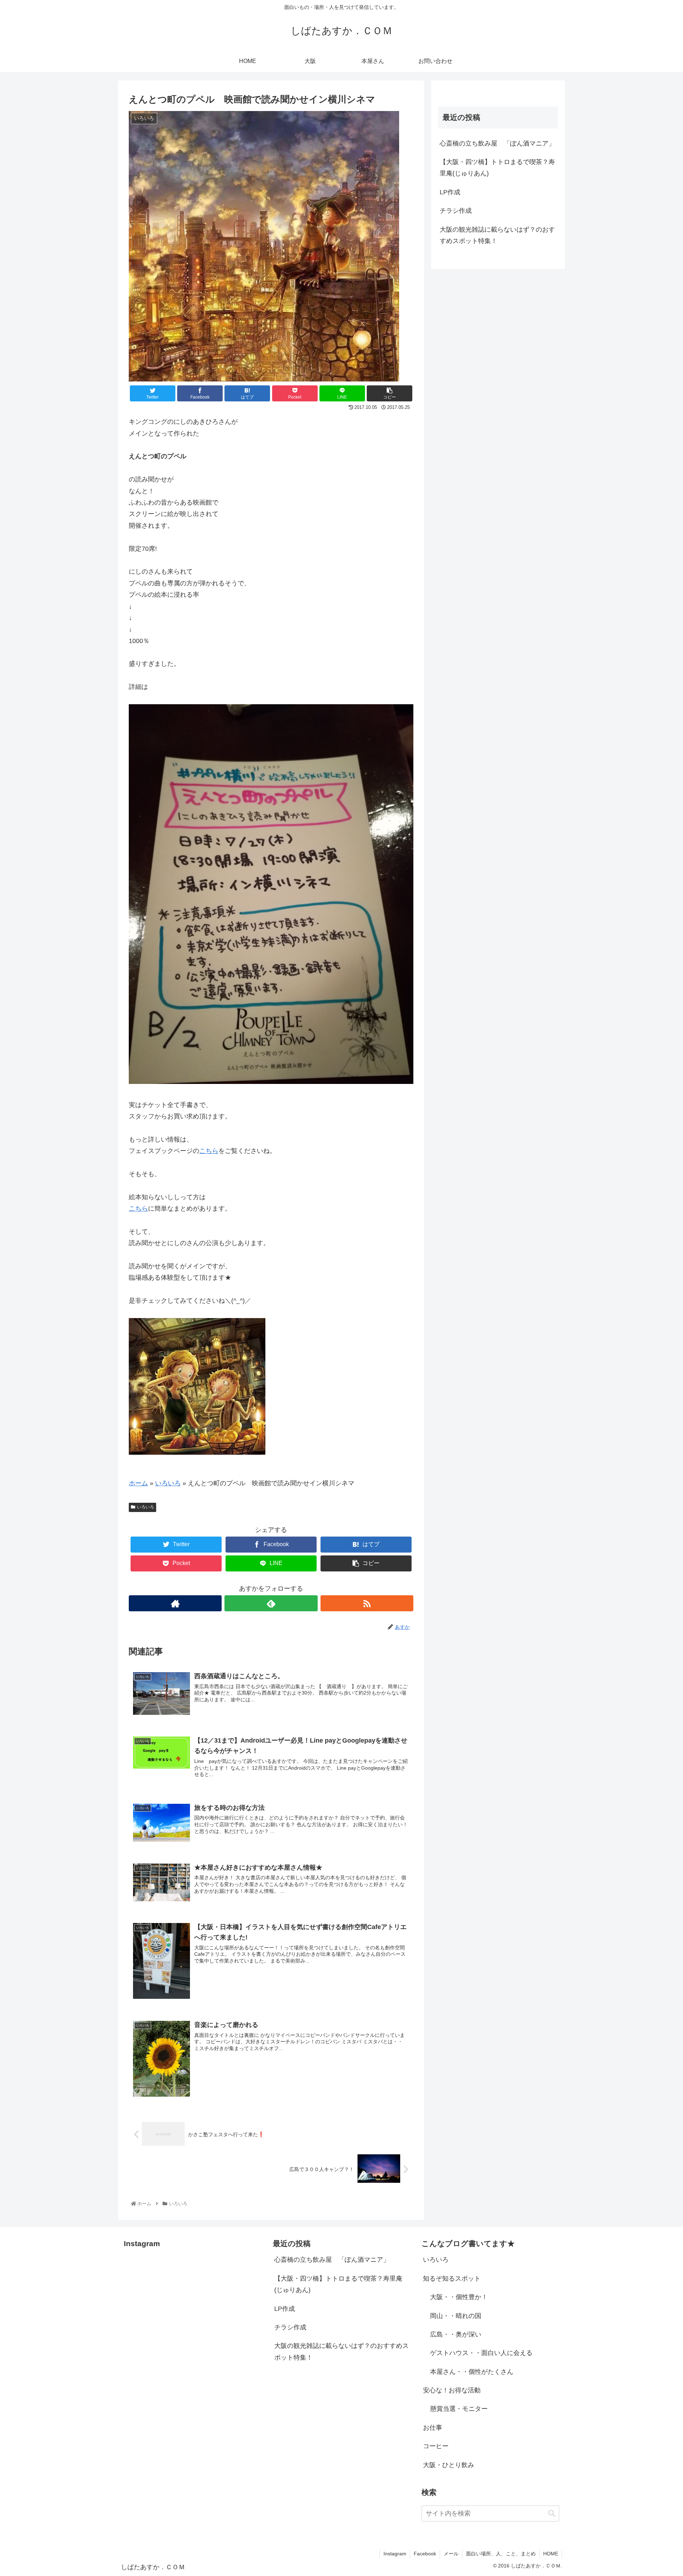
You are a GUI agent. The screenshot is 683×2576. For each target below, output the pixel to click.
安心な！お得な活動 (452, 2390)
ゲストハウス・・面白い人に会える (481, 2353)
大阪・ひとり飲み (449, 2465)
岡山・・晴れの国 (456, 2316)
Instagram (395, 2554)
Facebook (425, 2554)
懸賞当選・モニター (459, 2409)
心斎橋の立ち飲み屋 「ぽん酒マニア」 (497, 143)
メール (451, 2554)
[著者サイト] (175, 1603)
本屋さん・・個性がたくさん (472, 2372)
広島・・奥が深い (456, 2334)
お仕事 (433, 2428)
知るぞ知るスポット (452, 2279)
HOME (551, 2554)
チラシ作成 (456, 211)
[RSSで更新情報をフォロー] (367, 1603)
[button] (552, 2514)
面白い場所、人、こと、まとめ (501, 2554)
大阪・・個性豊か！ (459, 2297)
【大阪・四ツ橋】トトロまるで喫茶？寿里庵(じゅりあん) (497, 168)
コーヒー (436, 2446)
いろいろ (168, 1483)
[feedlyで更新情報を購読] (271, 1603)
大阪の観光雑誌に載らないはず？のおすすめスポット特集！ (497, 235)
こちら (209, 1151)
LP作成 (450, 192)
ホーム (138, 1483)
